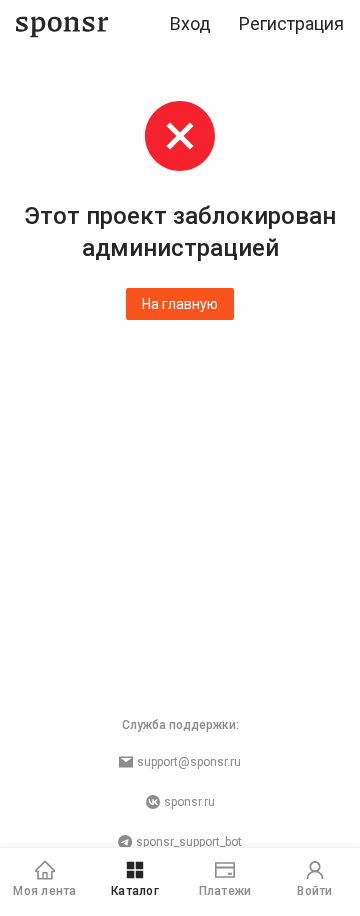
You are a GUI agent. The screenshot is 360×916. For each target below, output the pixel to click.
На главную (180, 304)
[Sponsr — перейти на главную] (62, 24)
